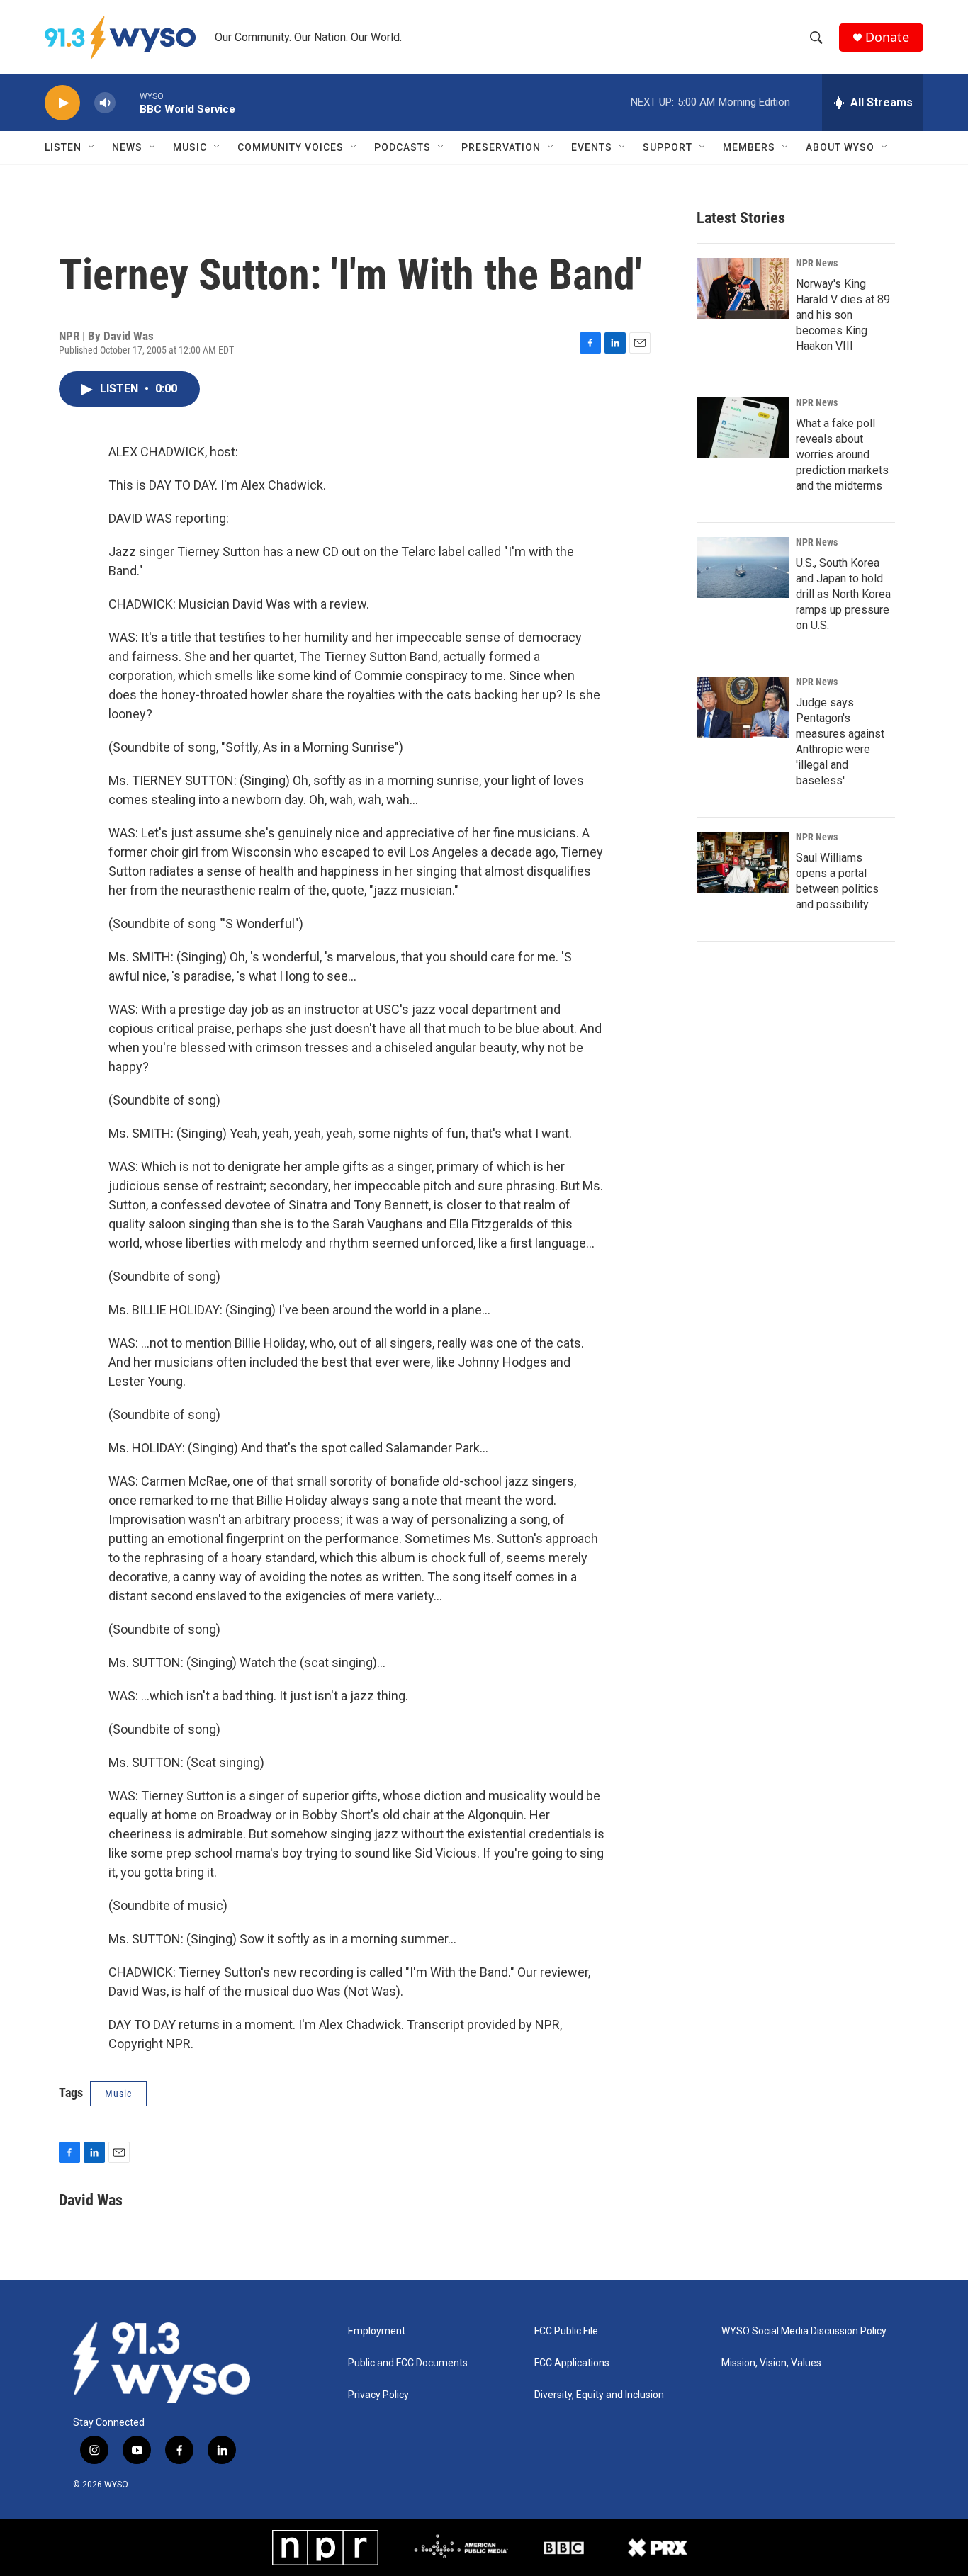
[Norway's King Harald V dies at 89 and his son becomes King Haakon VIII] (743, 288)
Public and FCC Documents (408, 2363)
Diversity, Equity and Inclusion (599, 2395)
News (127, 147)
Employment (377, 2331)
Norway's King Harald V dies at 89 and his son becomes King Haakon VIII (843, 315)
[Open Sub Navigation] (92, 147)
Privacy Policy (378, 2395)
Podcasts (403, 147)
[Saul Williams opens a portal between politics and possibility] (743, 862)
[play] (62, 103)
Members (749, 147)
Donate (887, 37)
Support (668, 147)
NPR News (817, 263)
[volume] (105, 103)
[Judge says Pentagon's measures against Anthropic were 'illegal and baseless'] (743, 707)
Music (190, 147)
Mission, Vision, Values (771, 2363)
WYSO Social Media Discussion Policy (804, 2331)
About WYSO (840, 147)
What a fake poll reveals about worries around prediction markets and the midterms (842, 454)
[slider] (128, 102)
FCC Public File (566, 2331)
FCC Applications (572, 2363)
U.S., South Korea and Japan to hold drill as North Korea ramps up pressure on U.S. (843, 594)
